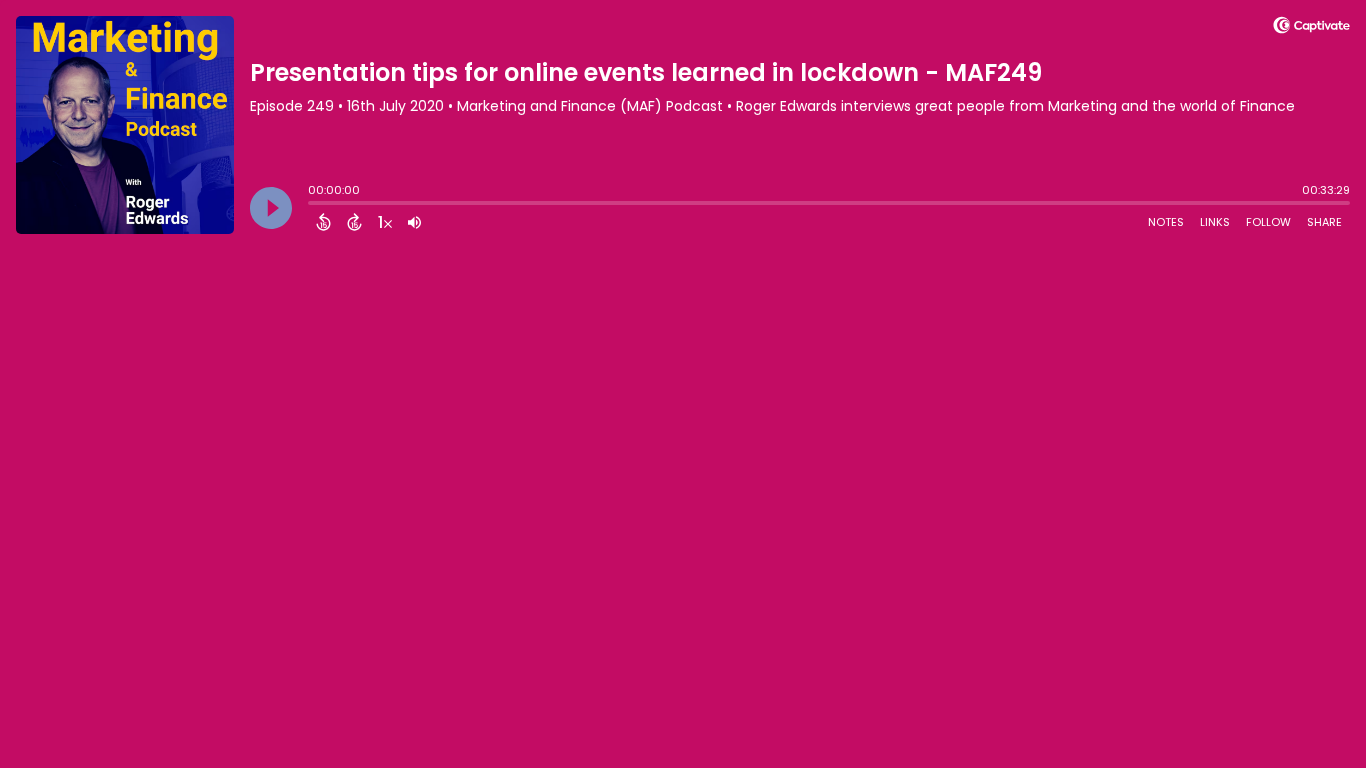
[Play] (271, 208)
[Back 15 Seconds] (323, 222)
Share (1324, 222)
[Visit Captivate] (1311, 28)
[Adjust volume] (414, 222)
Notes (1166, 222)
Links (1215, 222)
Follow (1268, 222)
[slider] (313, 205)
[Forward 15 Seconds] (354, 222)
